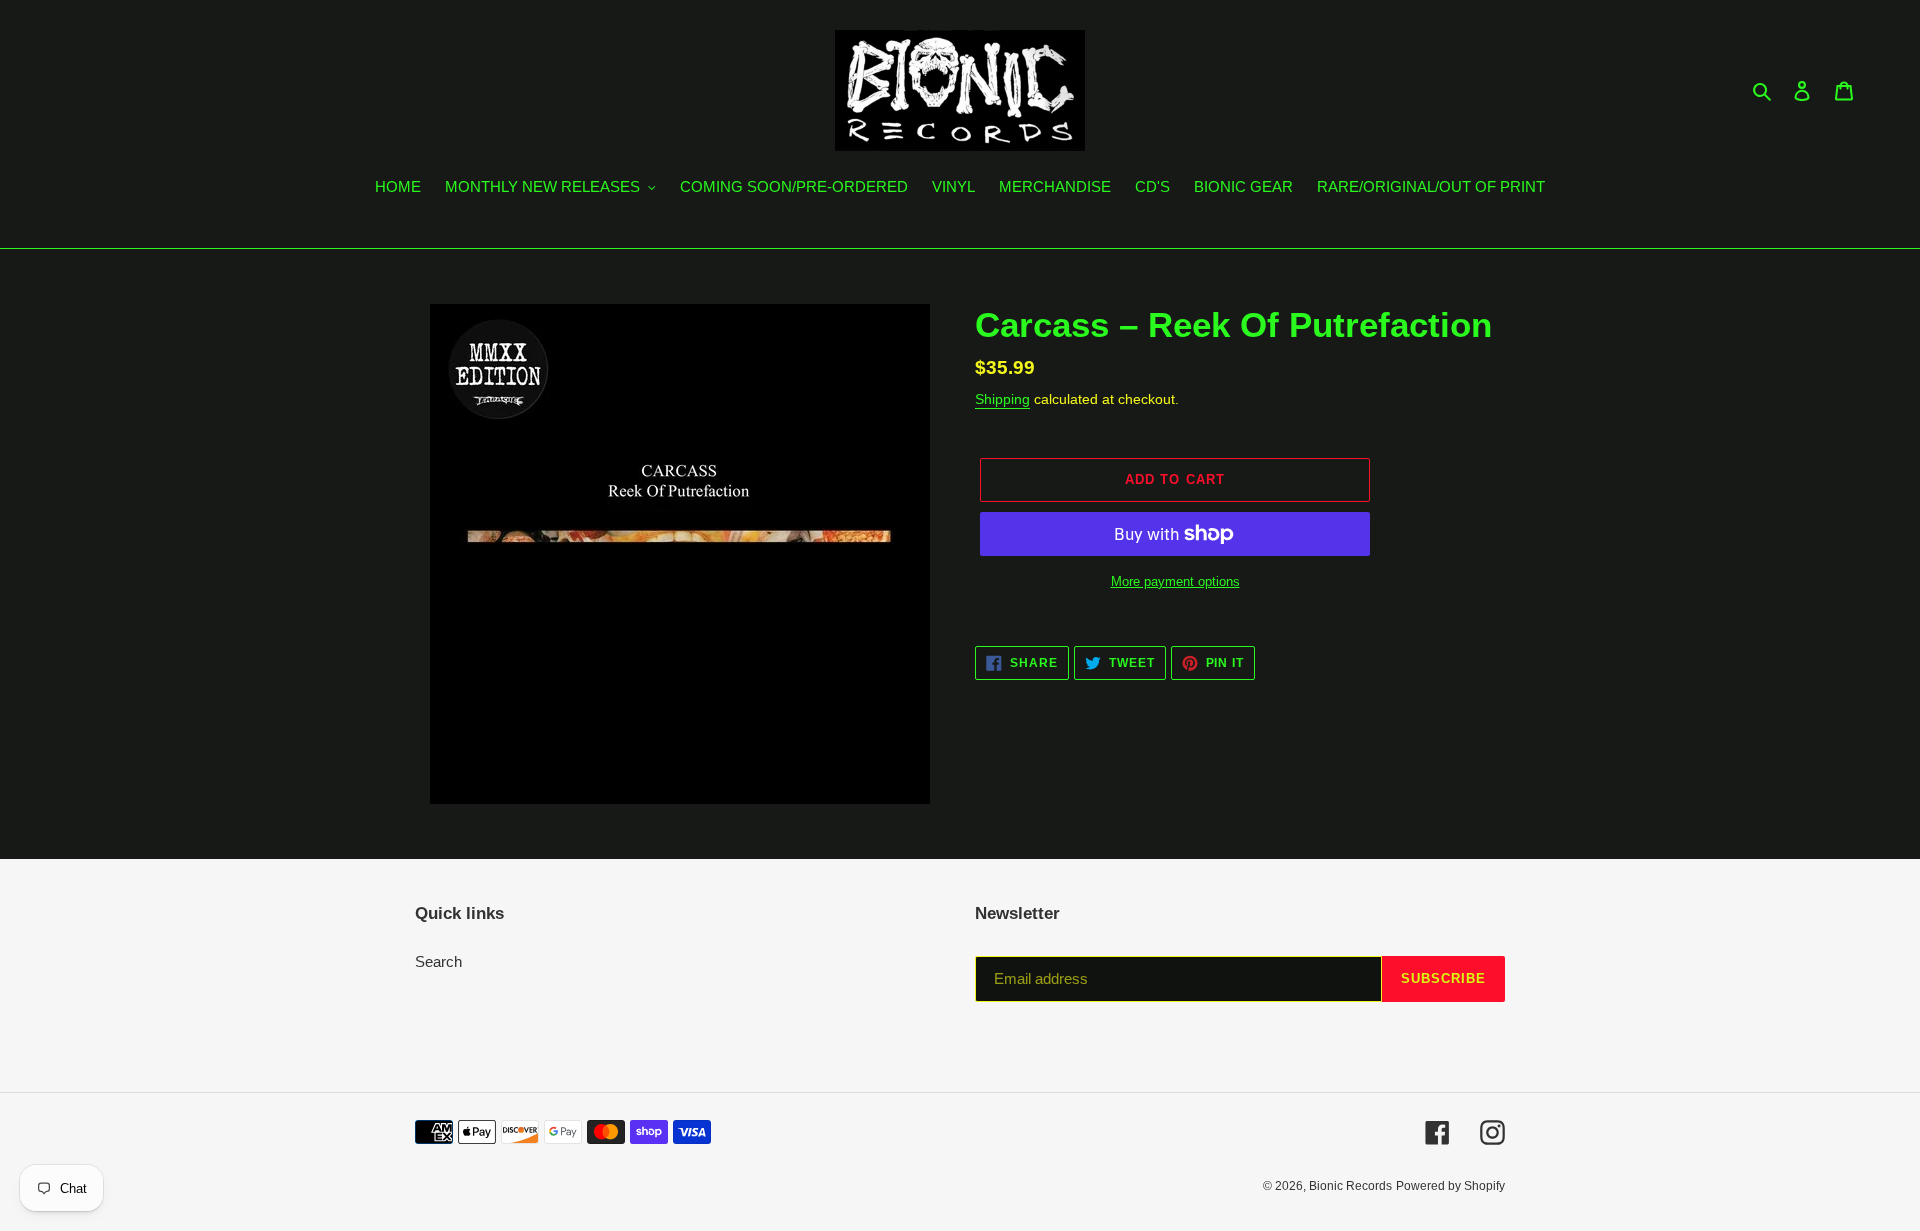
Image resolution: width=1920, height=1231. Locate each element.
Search (438, 961)
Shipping (1002, 399)
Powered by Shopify (1450, 1186)
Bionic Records (1350, 1186)
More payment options (1175, 581)
